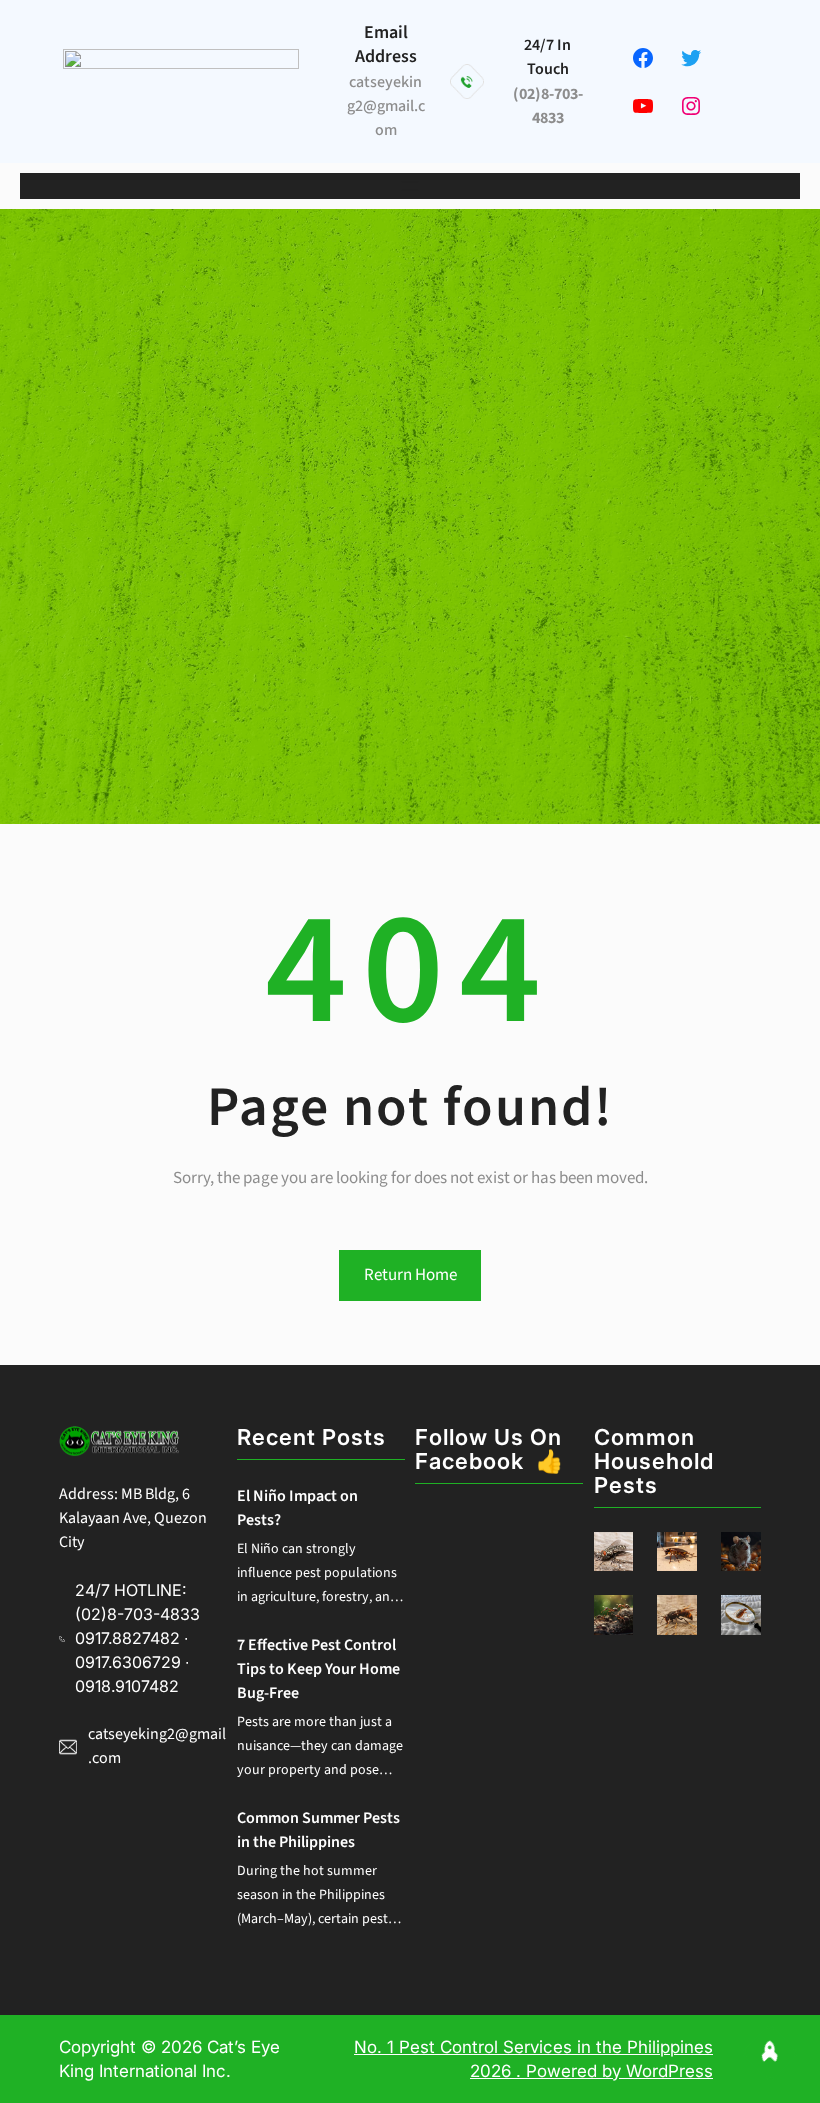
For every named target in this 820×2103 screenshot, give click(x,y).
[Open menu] (410, 186)
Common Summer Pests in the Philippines (318, 1830)
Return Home (410, 1275)
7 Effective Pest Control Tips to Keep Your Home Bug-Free (318, 1669)
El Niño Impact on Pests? (297, 1508)
